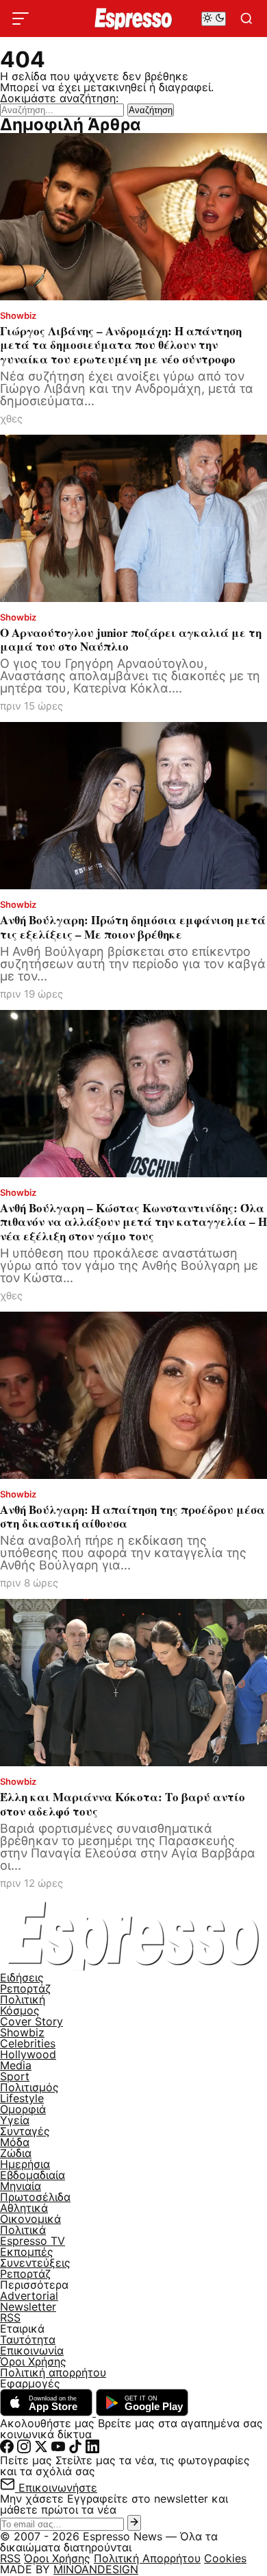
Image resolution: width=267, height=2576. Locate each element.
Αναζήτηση (151, 110)
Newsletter (28, 2307)
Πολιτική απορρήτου (53, 2372)
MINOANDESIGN (96, 2569)
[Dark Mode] (214, 19)
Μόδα (15, 2142)
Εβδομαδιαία (33, 2175)
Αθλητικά (24, 2208)
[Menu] (21, 19)
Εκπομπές (27, 2252)
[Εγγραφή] (134, 2523)
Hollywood (28, 2054)
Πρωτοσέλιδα (35, 2197)
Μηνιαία (21, 2186)
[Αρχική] (133, 1966)
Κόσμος (20, 2010)
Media (16, 2065)
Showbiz (22, 2032)
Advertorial (29, 2296)
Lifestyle (22, 2098)
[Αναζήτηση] (246, 19)
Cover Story (31, 2021)
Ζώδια (16, 2153)
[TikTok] (75, 2449)
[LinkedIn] (92, 2449)
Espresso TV (33, 2241)
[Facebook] (7, 2449)
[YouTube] (58, 2449)
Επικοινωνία (32, 2350)
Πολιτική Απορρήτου (147, 2558)
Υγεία (15, 2120)
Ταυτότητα (28, 2339)
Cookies (225, 2558)
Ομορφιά (23, 2109)
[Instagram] (24, 2449)
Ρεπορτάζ (25, 1988)
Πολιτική (23, 1999)
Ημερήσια (25, 2164)
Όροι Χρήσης (33, 2361)
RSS (10, 2318)
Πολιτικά (23, 2230)
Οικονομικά (30, 2219)
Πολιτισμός (29, 2087)
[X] (41, 2449)
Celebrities (28, 2043)
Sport (15, 2076)
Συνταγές (25, 2131)
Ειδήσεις (22, 1977)
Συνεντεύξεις (35, 2263)
